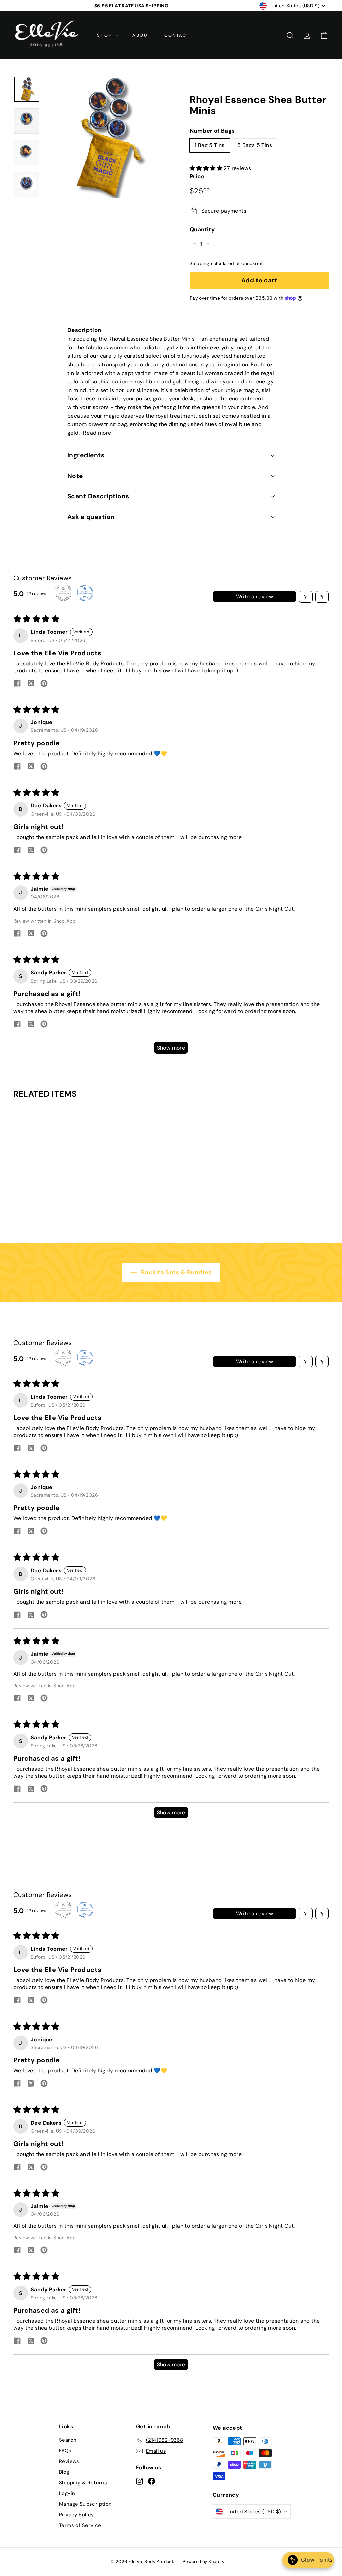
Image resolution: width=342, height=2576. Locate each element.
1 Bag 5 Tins (210, 145)
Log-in (67, 2493)
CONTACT (177, 35)
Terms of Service (80, 2525)
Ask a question (91, 517)
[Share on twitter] (31, 684)
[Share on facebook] (17, 684)
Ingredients (86, 455)
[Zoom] (106, 137)
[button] (207, 168)
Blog (64, 2472)
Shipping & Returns (83, 2483)
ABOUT (142, 35)
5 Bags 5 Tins (255, 145)
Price (197, 176)
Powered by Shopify (204, 2561)
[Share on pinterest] (44, 684)
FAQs (65, 2451)
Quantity (202, 229)
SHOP (105, 35)
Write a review (255, 596)
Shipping (200, 263)
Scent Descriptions (98, 496)
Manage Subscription (85, 2504)
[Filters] (306, 597)
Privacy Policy (76, 2515)
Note (75, 476)
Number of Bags (212, 131)
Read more (97, 433)
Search (68, 2440)
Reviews (69, 2461)
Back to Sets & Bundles (176, 1272)
